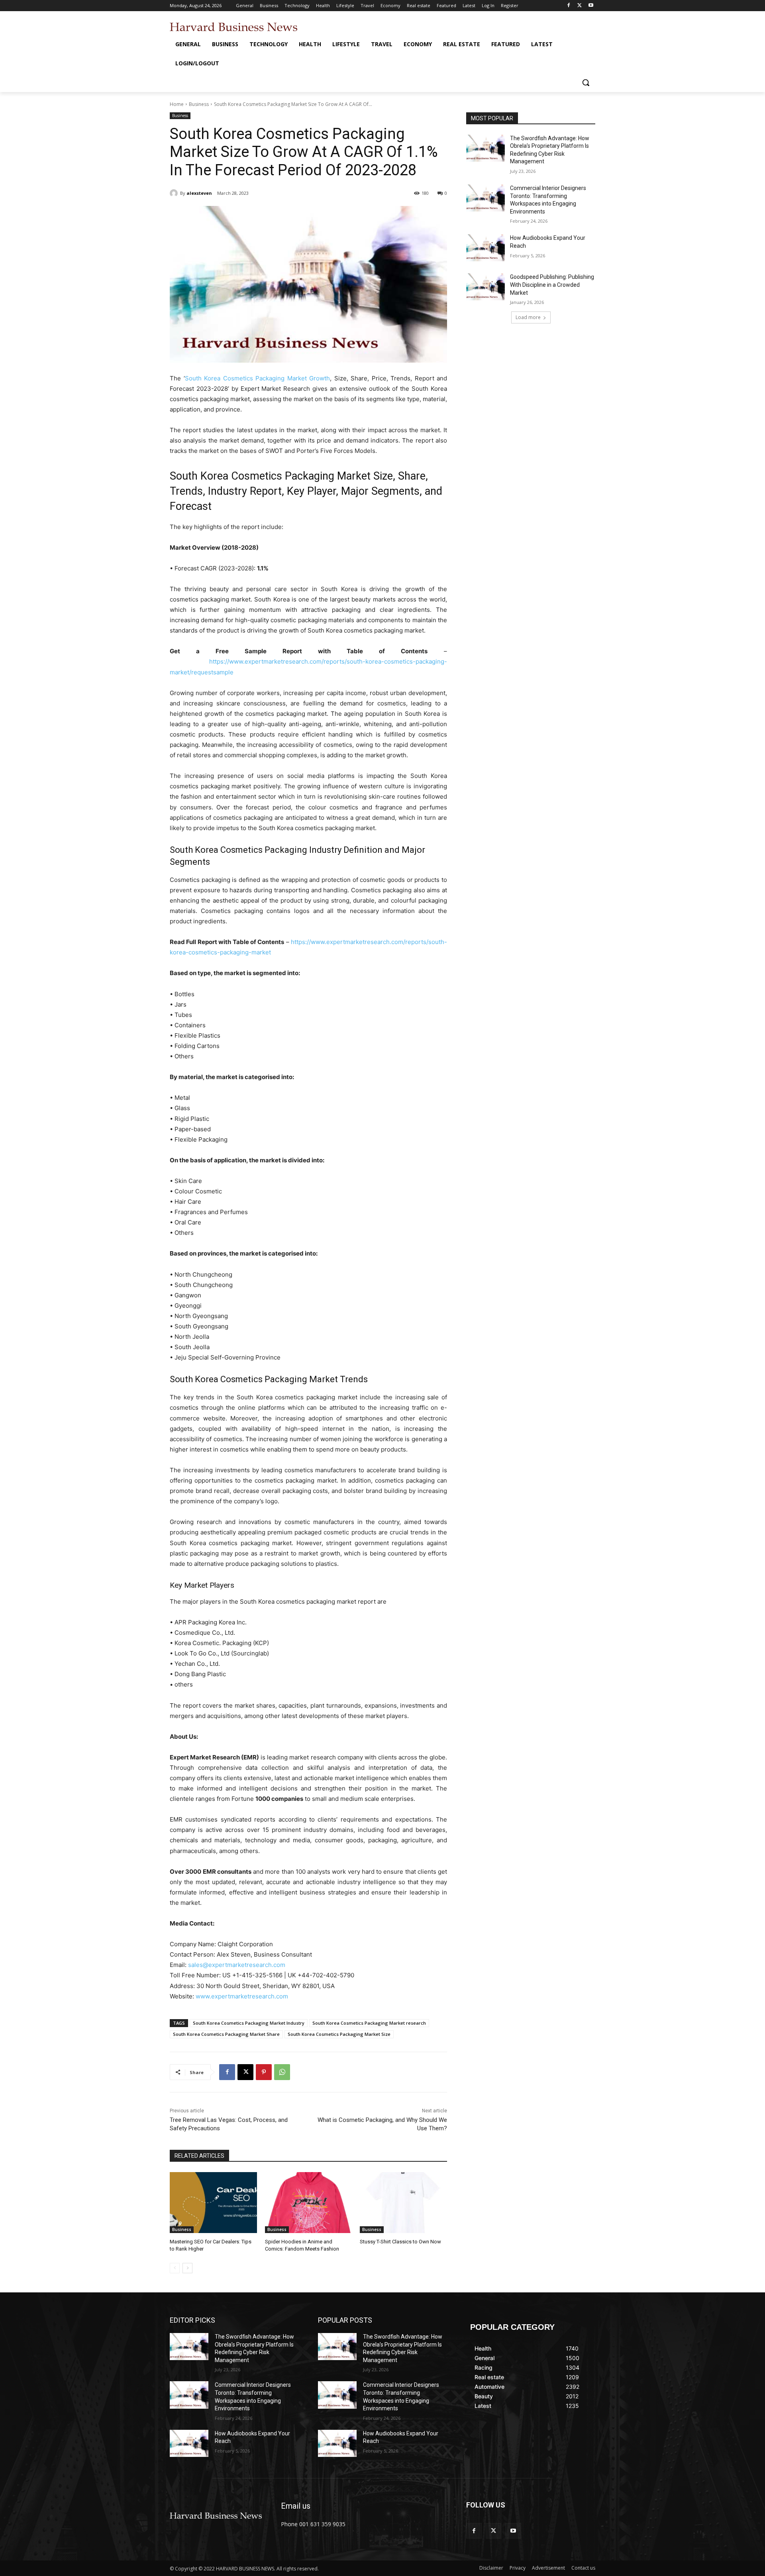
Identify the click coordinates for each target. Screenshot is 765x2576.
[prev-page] (175, 2268)
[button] (586, 82)
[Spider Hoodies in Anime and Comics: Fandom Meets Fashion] (309, 2203)
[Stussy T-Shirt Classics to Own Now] (403, 2203)
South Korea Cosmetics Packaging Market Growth (258, 378)
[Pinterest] (264, 2072)
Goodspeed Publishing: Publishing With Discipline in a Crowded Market (552, 285)
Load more (528, 317)
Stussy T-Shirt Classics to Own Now (400, 2242)
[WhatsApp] (282, 2072)
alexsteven (199, 193)
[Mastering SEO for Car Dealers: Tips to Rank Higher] (213, 2203)
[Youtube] (591, 6)
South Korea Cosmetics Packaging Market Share (226, 2034)
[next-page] (187, 2268)
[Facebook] (569, 6)
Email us (296, 2506)
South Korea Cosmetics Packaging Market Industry (249, 2023)
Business (199, 104)
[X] (580, 6)
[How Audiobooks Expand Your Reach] (485, 248)
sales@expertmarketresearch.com (237, 1965)
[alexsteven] (175, 193)
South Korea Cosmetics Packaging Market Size (339, 2034)
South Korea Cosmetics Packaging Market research (369, 2023)
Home (177, 104)
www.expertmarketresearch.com (242, 1996)
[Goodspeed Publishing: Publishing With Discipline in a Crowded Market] (485, 287)
